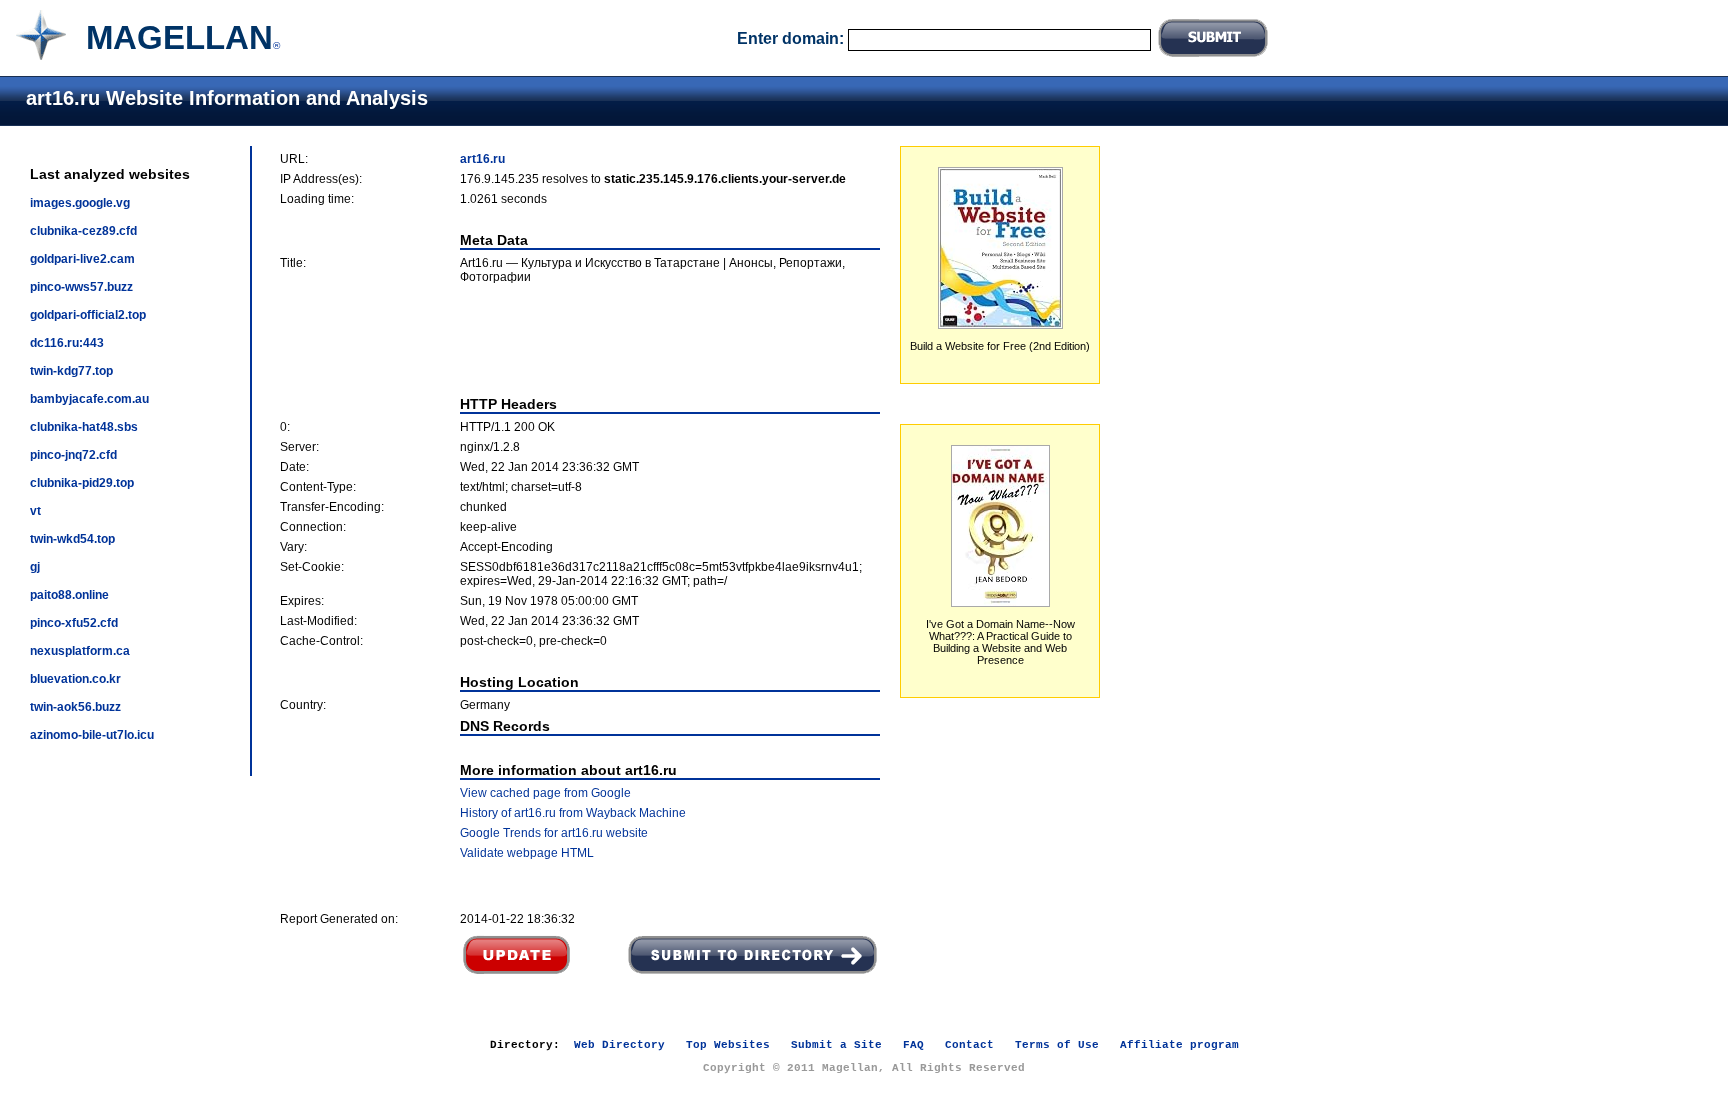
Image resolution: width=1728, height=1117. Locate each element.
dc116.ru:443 (67, 343)
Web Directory (619, 1045)
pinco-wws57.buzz (81, 287)
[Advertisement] (580, 340)
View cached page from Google (545, 793)
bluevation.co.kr (75, 679)
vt (35, 511)
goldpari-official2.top (88, 315)
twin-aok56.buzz (75, 707)
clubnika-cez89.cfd (83, 231)
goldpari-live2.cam (82, 259)
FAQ (913, 1045)
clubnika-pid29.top (82, 483)
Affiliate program (1179, 1045)
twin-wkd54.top (72, 539)
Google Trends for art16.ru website (554, 833)
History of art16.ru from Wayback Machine (573, 813)
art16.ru (482, 159)
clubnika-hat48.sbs (84, 427)
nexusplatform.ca (80, 651)
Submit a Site (836, 1045)
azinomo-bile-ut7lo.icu (92, 735)
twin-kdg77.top (71, 371)
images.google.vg (80, 203)
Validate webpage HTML (527, 853)
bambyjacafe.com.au (89, 399)
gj (35, 567)
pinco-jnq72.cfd (73, 455)
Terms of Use (1057, 1045)
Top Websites (728, 1045)
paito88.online (69, 595)
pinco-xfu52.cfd (74, 623)
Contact (969, 1045)
